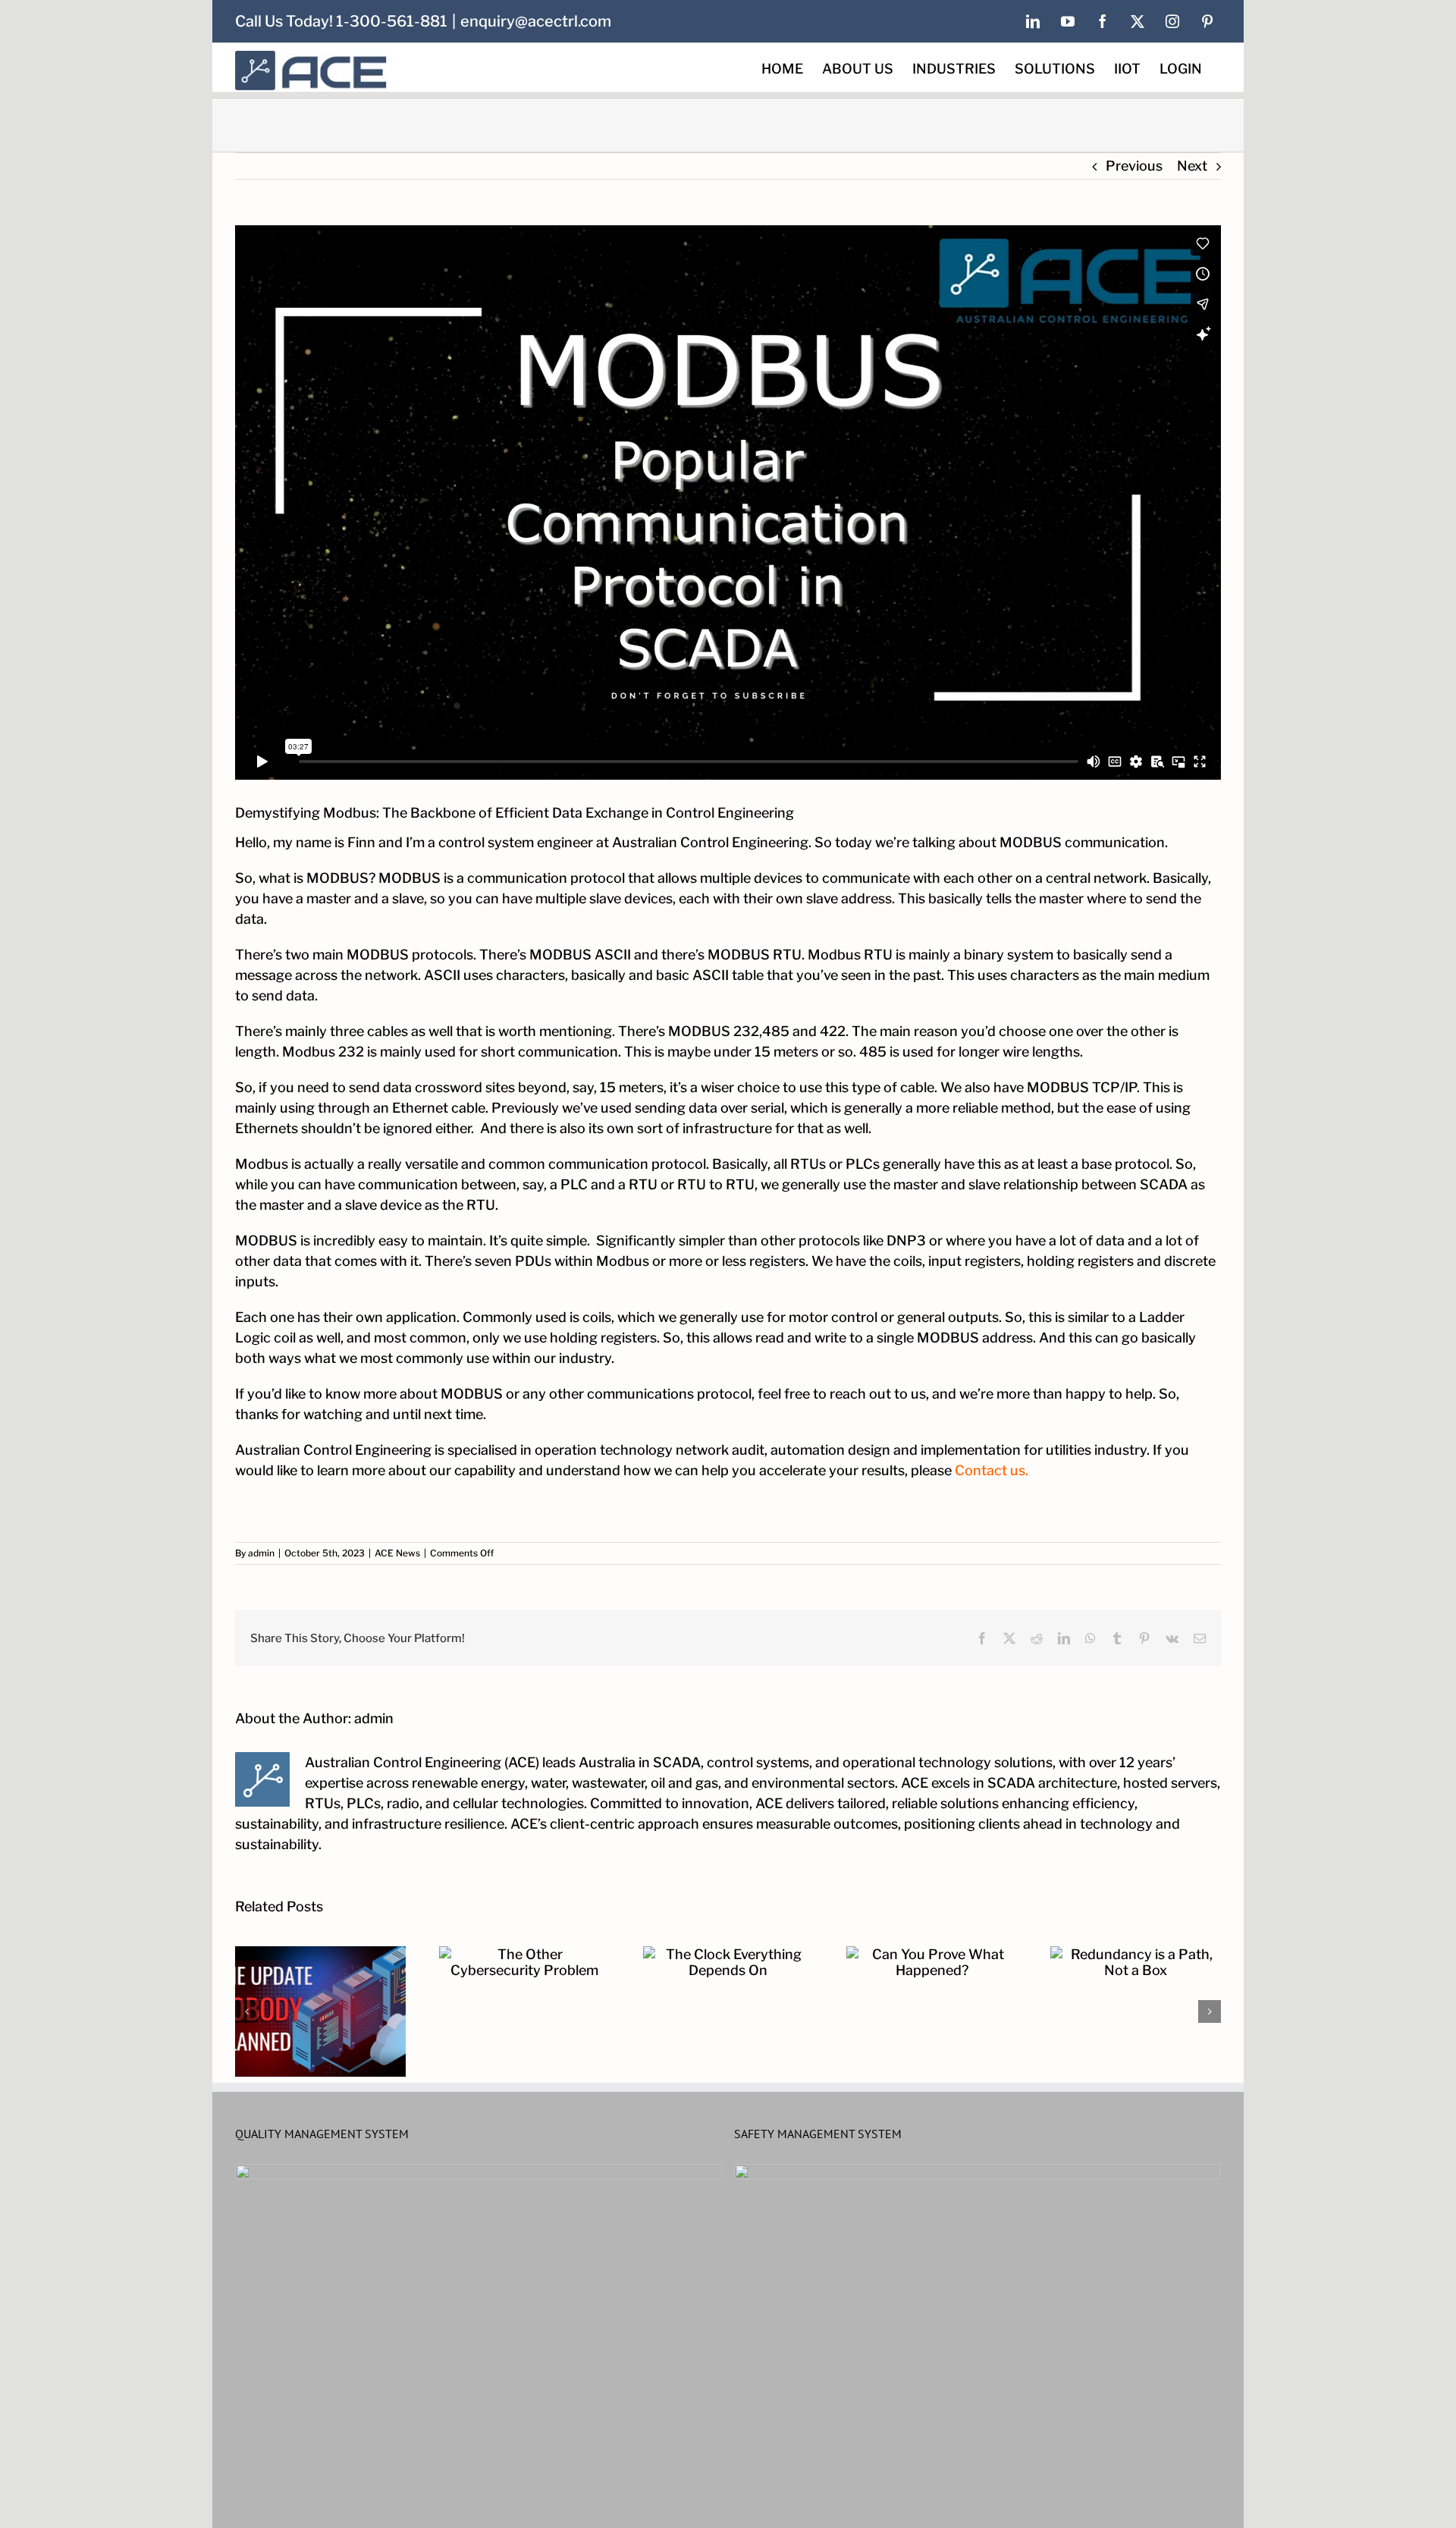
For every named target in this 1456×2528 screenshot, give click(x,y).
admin (261, 1553)
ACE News (397, 1553)
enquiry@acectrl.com (536, 21)
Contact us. (992, 1470)
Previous (1134, 166)
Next (1192, 166)
